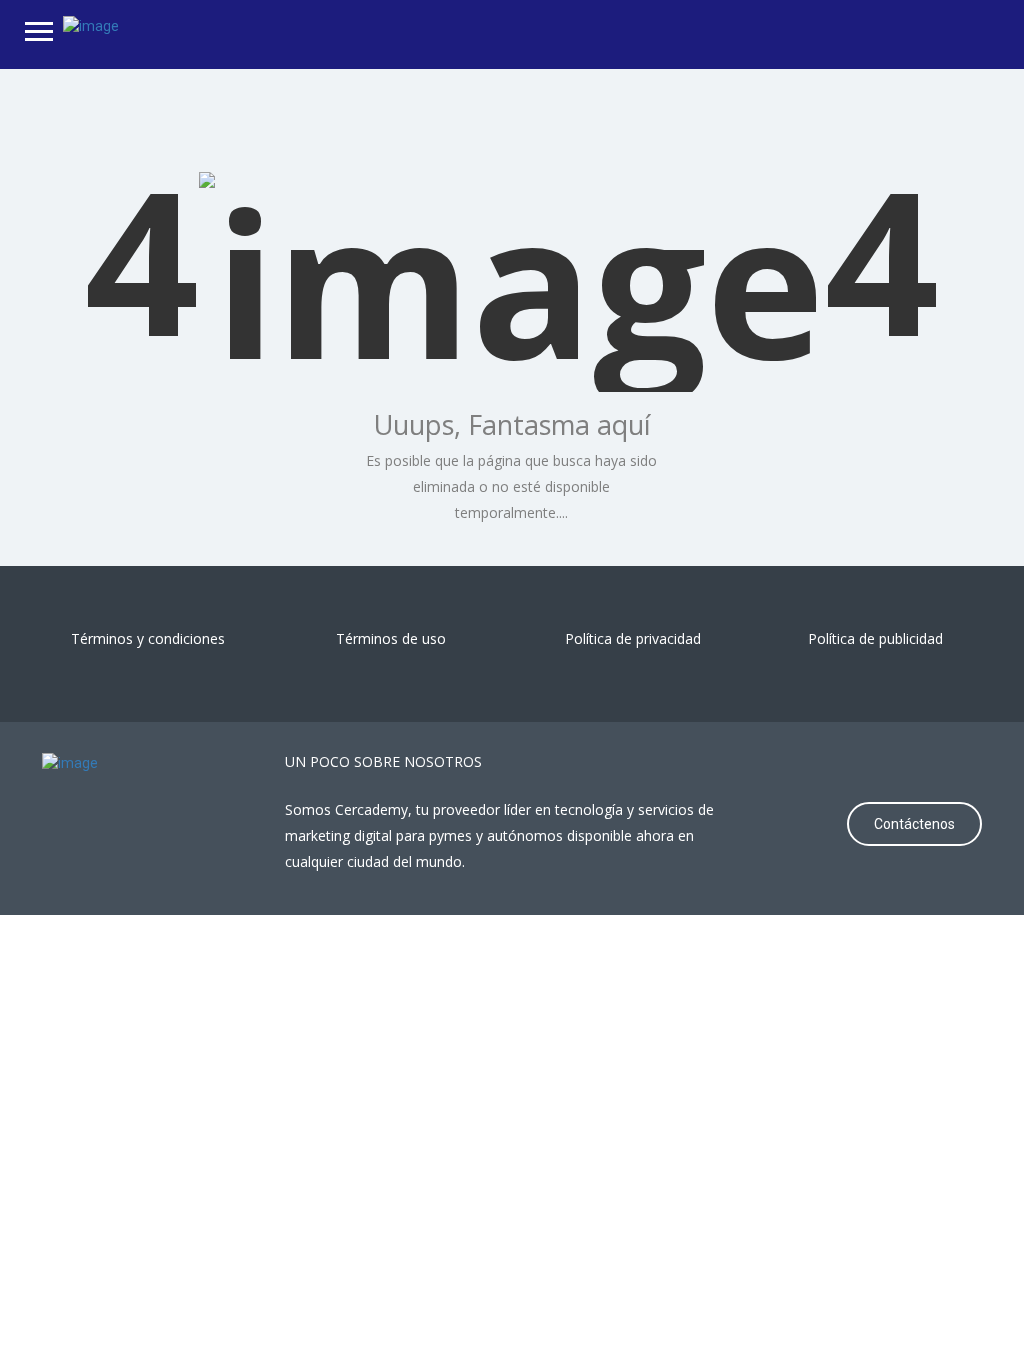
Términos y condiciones (148, 638)
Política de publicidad (875, 638)
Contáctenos (914, 824)
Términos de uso (391, 638)
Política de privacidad (633, 638)
